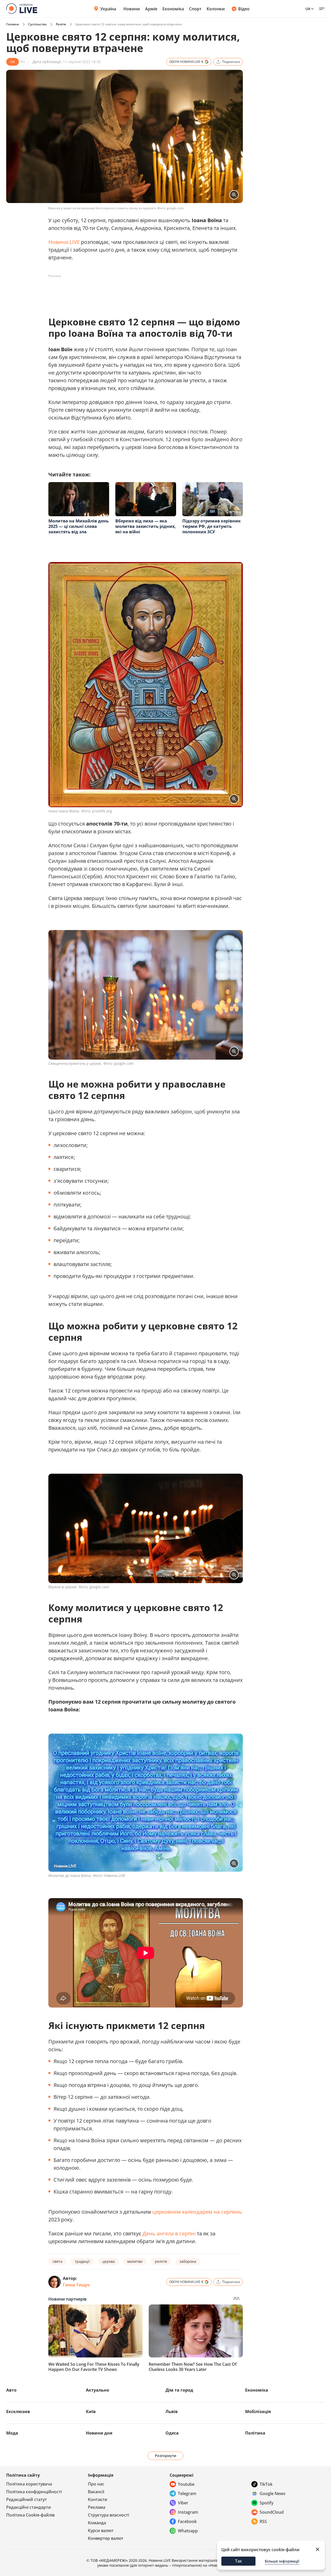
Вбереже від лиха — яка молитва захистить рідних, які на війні (146, 526)
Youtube (186, 2484)
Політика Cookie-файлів (30, 2515)
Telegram (187, 2493)
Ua (308, 9)
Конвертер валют (106, 2538)
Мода (12, 2433)
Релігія (61, 24)
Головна (13, 24)
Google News (273, 2493)
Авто (11, 2390)
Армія (151, 9)
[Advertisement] (142, 292)
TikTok (266, 2484)
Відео (244, 9)
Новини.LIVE (64, 242)
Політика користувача (29, 2484)
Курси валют (101, 2530)
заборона (188, 2261)
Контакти (98, 2499)
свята (57, 2261)
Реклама (97, 2507)
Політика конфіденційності (34, 2492)
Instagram (188, 2512)
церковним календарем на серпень (197, 2212)
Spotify (266, 2503)
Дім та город (179, 2390)
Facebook (187, 2521)
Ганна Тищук (76, 2285)
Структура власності (108, 2515)
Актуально (97, 2390)
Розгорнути (166, 2456)
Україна (108, 9)
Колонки (216, 9)
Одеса (172, 2433)
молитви (135, 2261)
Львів (172, 2412)
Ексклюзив (18, 2412)
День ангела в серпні (169, 2233)
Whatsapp (188, 2531)
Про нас (96, 2484)
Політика (255, 2433)
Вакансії (96, 2492)
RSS (263, 2521)
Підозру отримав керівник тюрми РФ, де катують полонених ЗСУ (212, 526)
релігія (161, 2261)
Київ (91, 2412)
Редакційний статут (27, 2499)
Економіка (173, 9)
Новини (132, 9)
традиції (82, 2261)
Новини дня (99, 2433)
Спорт (195, 9)
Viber (183, 2503)
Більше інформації (282, 2561)
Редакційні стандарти (29, 2507)
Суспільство (37, 24)
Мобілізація (258, 2412)
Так (239, 2561)
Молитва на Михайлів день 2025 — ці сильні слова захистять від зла (78, 526)
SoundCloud (272, 2512)
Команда (97, 2523)
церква (108, 2261)
